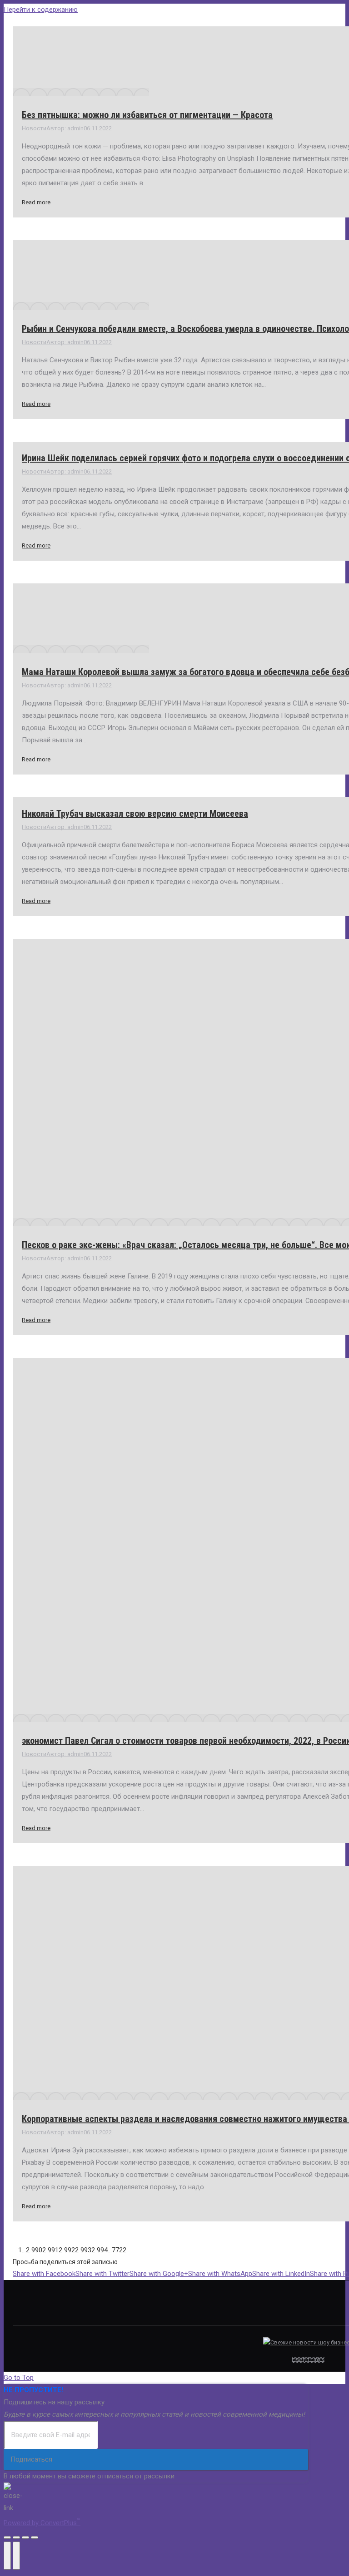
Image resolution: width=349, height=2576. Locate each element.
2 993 (83, 2250)
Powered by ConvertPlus (42, 2523)
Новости (34, 128)
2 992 (67, 2250)
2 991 (50, 2250)
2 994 (100, 2250)
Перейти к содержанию (41, 10)
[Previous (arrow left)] (7, 2556)
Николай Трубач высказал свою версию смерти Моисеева (135, 814)
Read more (36, 202)
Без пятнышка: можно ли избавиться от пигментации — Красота (147, 115)
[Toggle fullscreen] (25, 2537)
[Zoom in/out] (35, 2537)
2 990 (34, 2250)
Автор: (65, 128)
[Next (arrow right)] (16, 2556)
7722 (119, 2250)
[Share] (16, 2537)
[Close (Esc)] (7, 2537)
